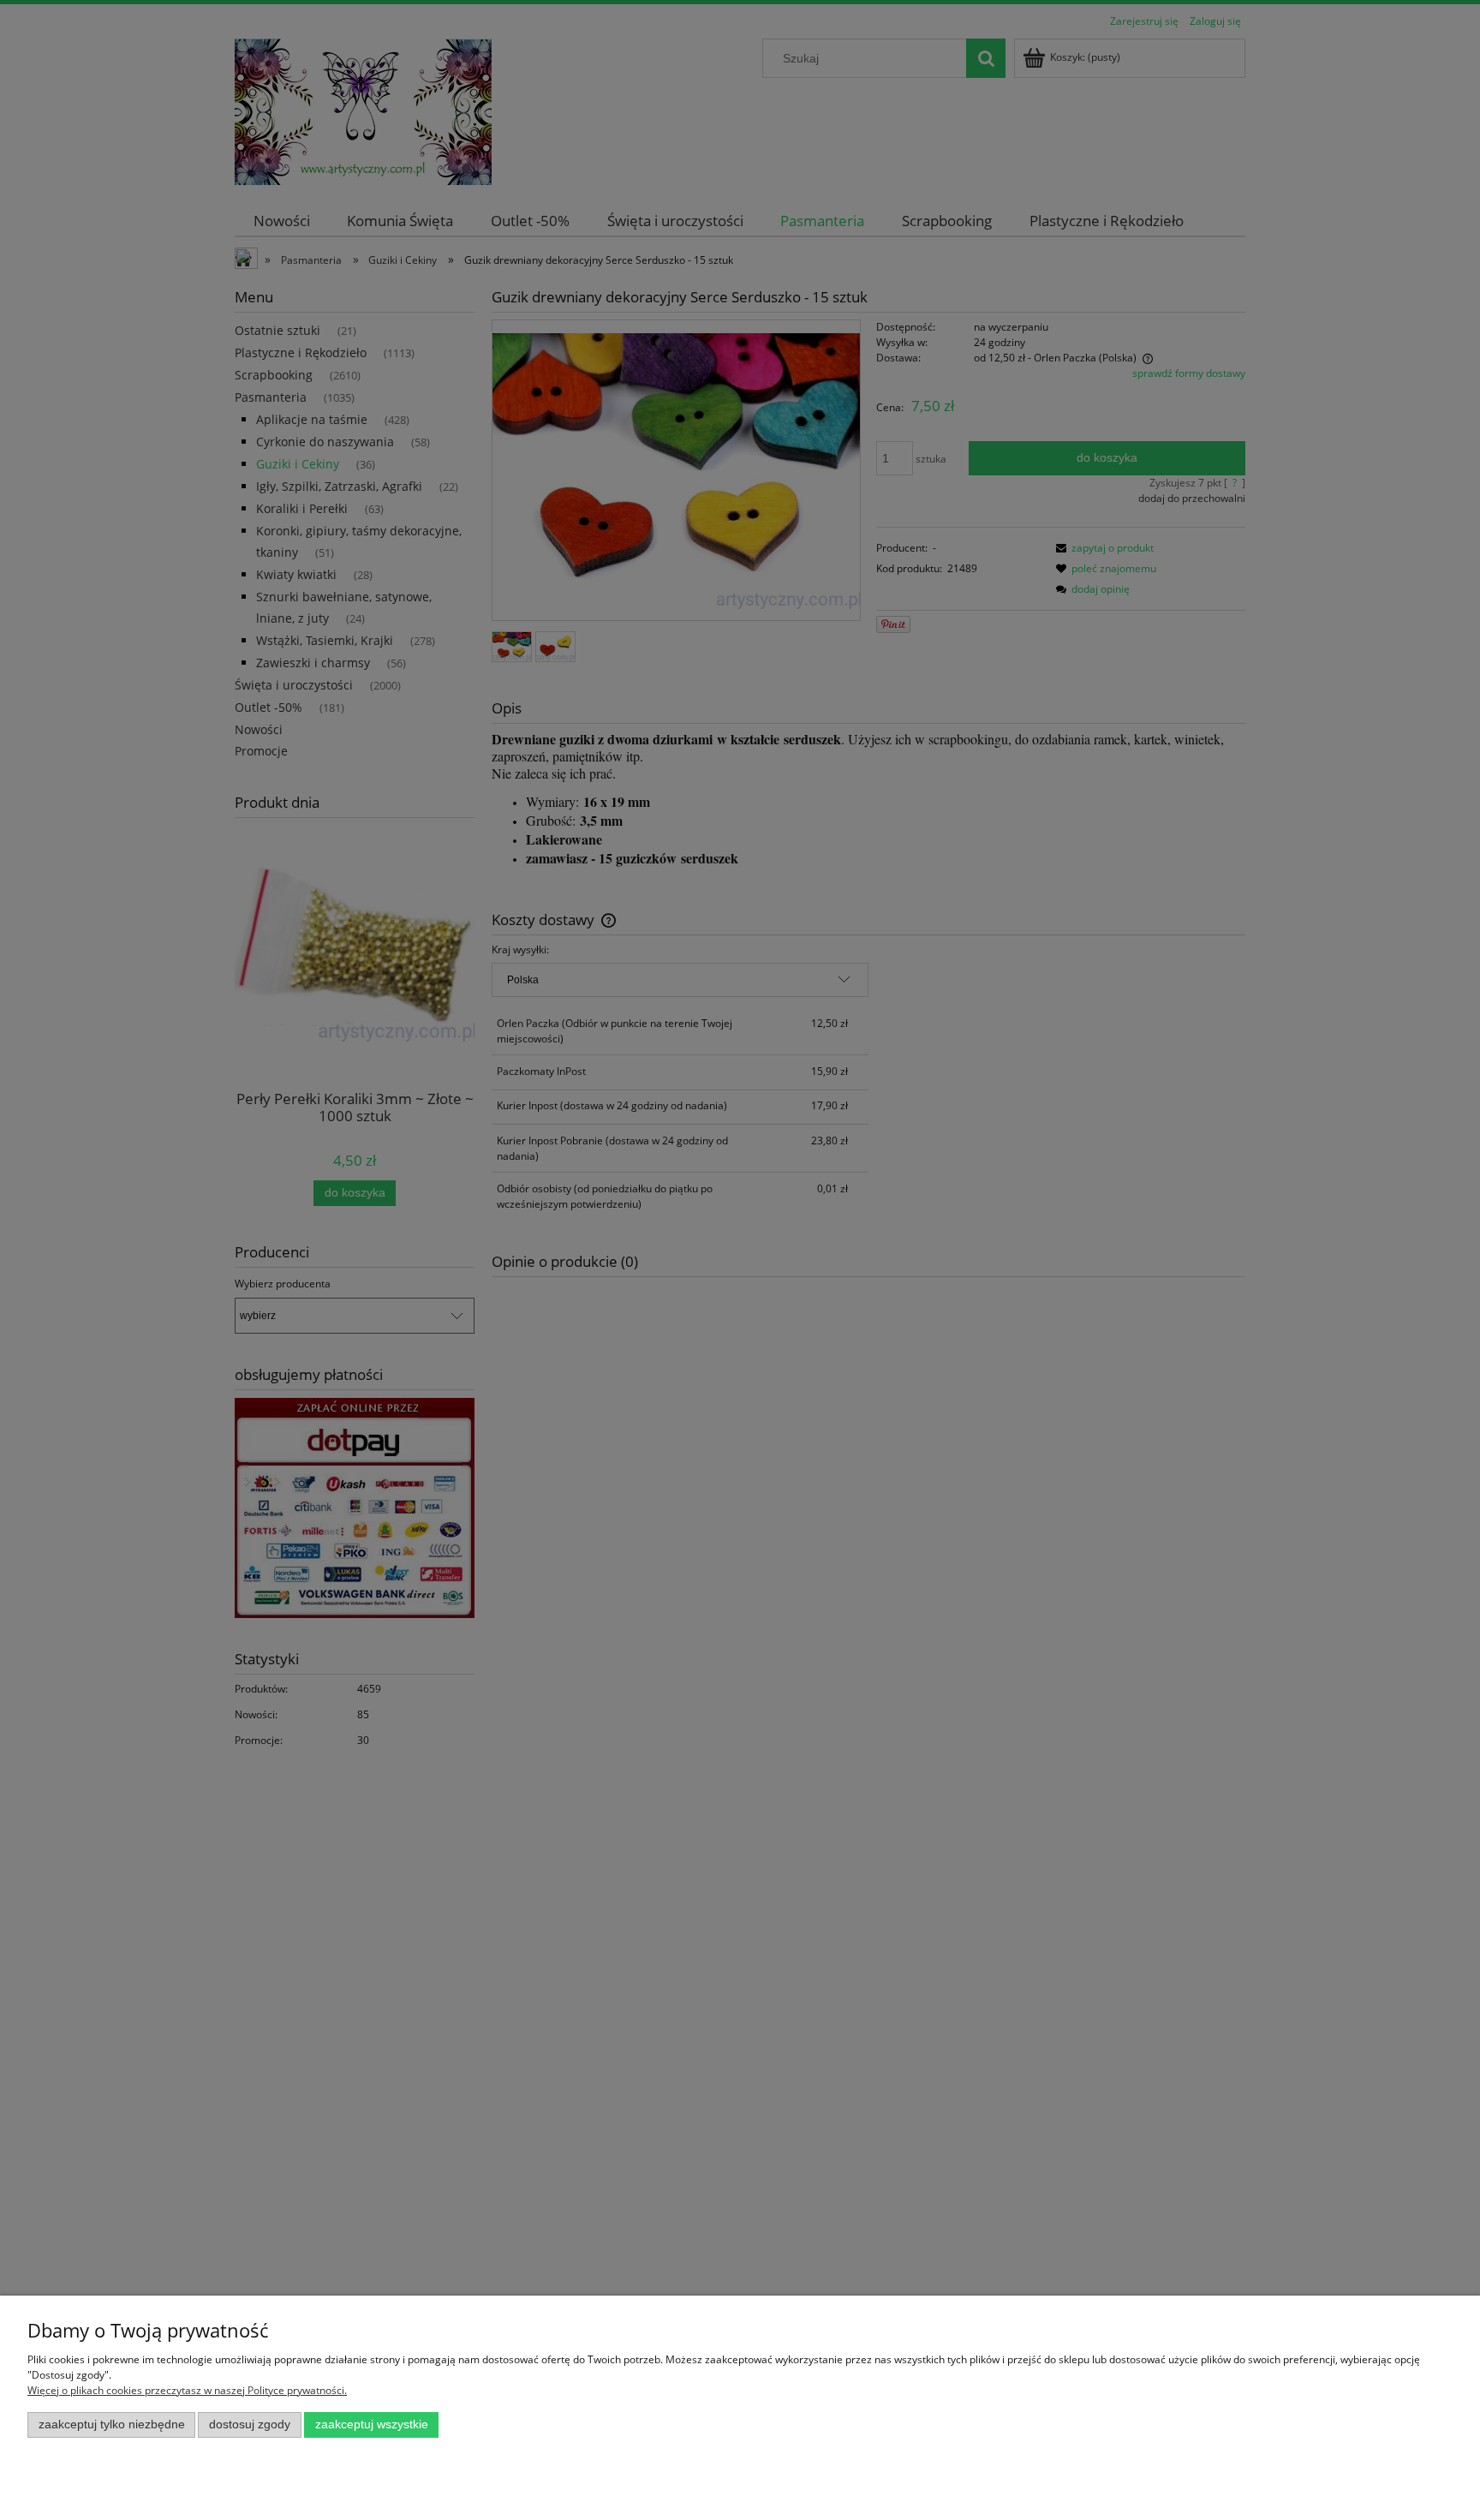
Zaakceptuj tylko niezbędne (112, 2424)
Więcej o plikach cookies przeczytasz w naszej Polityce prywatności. (187, 2390)
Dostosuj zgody (250, 2424)
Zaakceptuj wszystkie (372, 2424)
